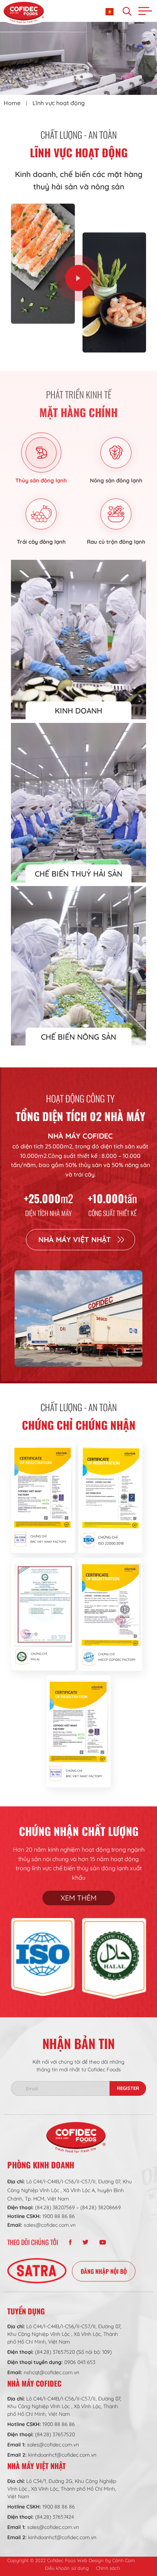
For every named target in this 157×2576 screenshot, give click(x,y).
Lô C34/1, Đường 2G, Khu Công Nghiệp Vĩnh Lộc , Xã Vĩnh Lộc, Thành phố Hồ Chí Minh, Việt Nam (62, 2489)
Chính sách (108, 2568)
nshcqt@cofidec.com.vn (51, 2372)
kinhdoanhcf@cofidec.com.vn (62, 2455)
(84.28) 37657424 (54, 2517)
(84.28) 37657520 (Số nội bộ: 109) (73, 2352)
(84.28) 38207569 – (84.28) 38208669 (78, 2207)
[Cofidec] (24, 12)
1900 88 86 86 (59, 2216)
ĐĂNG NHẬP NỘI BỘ (104, 2271)
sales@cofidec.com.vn (50, 2225)
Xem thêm (79, 1898)
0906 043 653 (80, 2362)
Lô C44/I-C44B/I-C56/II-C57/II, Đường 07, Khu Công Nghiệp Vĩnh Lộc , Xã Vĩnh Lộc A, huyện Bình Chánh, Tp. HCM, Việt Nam (70, 2190)
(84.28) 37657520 (55, 2434)
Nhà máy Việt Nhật (75, 1239)
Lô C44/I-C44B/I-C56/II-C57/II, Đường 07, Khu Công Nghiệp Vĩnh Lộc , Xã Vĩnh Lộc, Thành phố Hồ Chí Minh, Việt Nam (64, 2334)
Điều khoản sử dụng (67, 2568)
